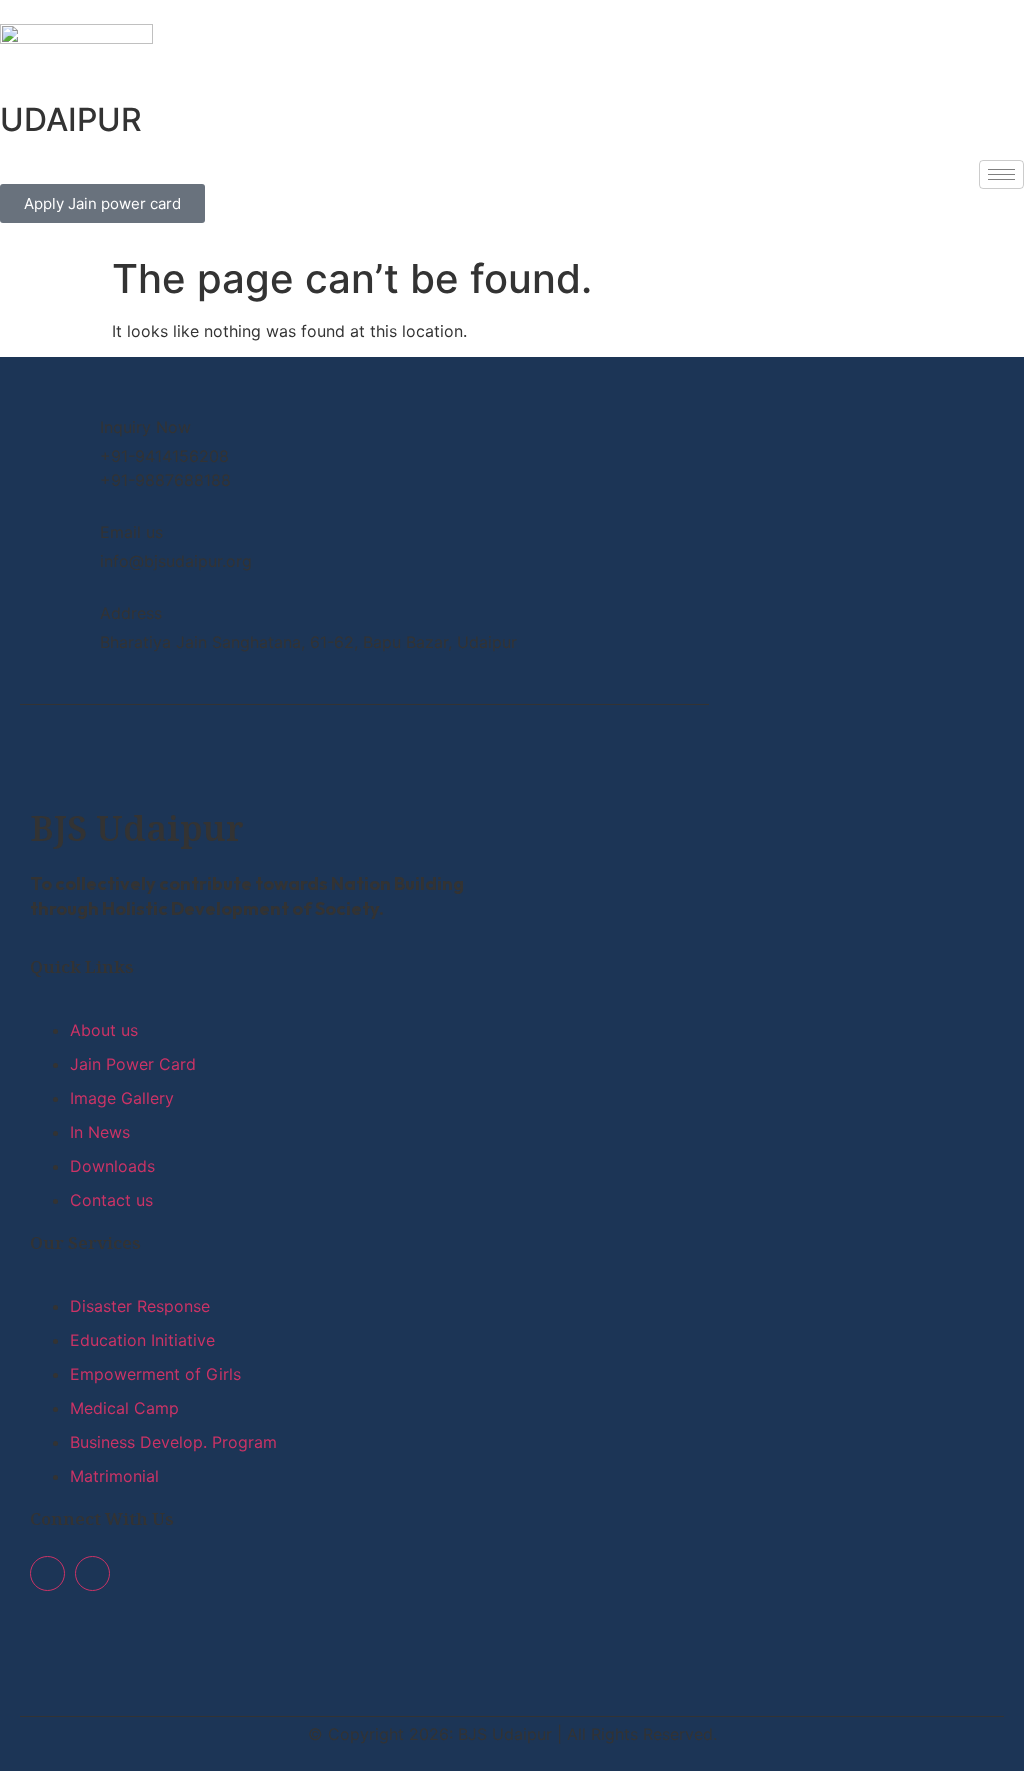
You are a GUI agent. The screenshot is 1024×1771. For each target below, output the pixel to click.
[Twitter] (92, 1573)
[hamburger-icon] (1001, 174)
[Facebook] (47, 1573)
